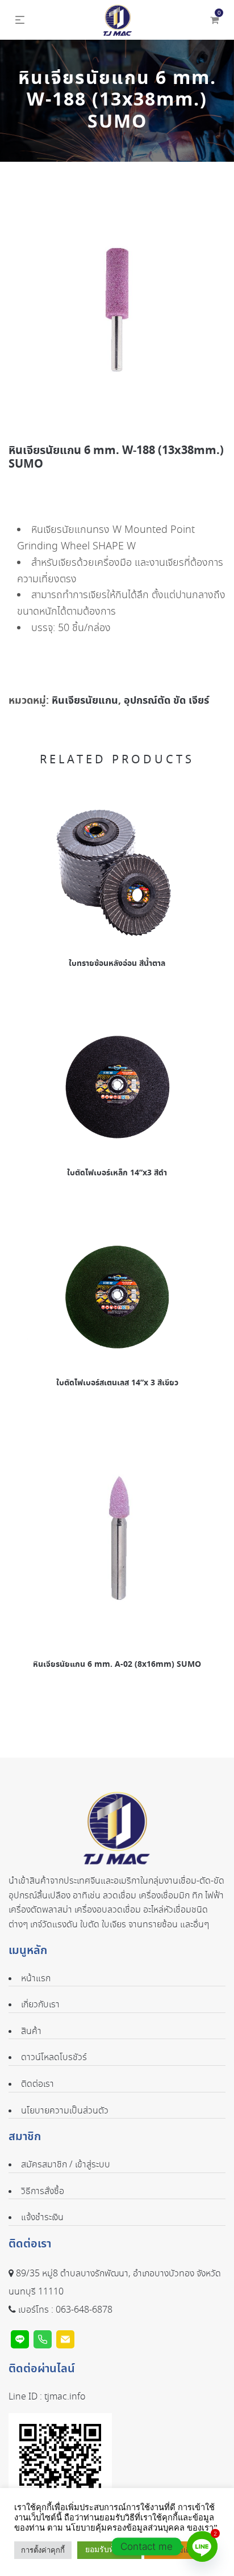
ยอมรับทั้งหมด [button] (109, 2550)
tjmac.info (65, 2397)
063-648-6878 (84, 2310)
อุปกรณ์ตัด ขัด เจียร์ (166, 701)
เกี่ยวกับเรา (40, 2005)
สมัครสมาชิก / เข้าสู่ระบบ (66, 2165)
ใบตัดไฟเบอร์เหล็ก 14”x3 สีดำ (117, 1173)
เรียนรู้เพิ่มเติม (173, 2550)
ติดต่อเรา (37, 2084)
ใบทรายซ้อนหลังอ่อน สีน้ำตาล (117, 964)
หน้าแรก (36, 1979)
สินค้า (31, 2031)
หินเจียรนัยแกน (85, 701)
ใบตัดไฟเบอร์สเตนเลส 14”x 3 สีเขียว (117, 1383)
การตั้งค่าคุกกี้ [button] (43, 2550)
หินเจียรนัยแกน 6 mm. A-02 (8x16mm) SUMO (117, 1665)
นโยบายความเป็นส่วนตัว (65, 2111)
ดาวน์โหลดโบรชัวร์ (54, 2058)
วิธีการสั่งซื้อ (43, 2192)
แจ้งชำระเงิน (42, 2218)
